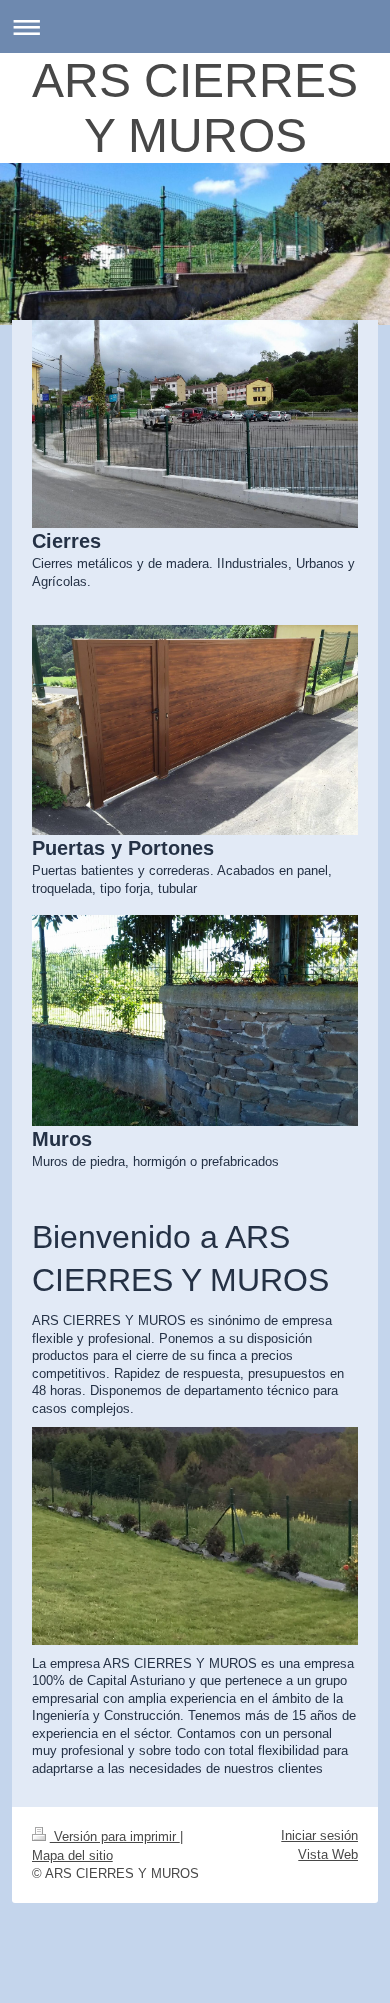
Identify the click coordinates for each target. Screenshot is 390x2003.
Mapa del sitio (72, 1855)
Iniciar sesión (319, 1835)
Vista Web (328, 1854)
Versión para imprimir (115, 1836)
